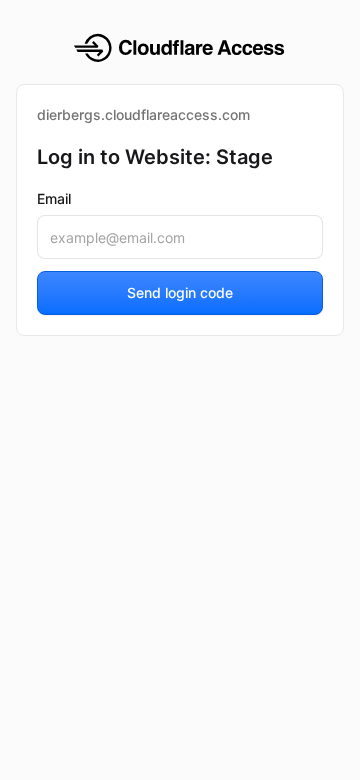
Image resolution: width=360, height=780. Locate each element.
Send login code (180, 292)
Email (54, 198)
